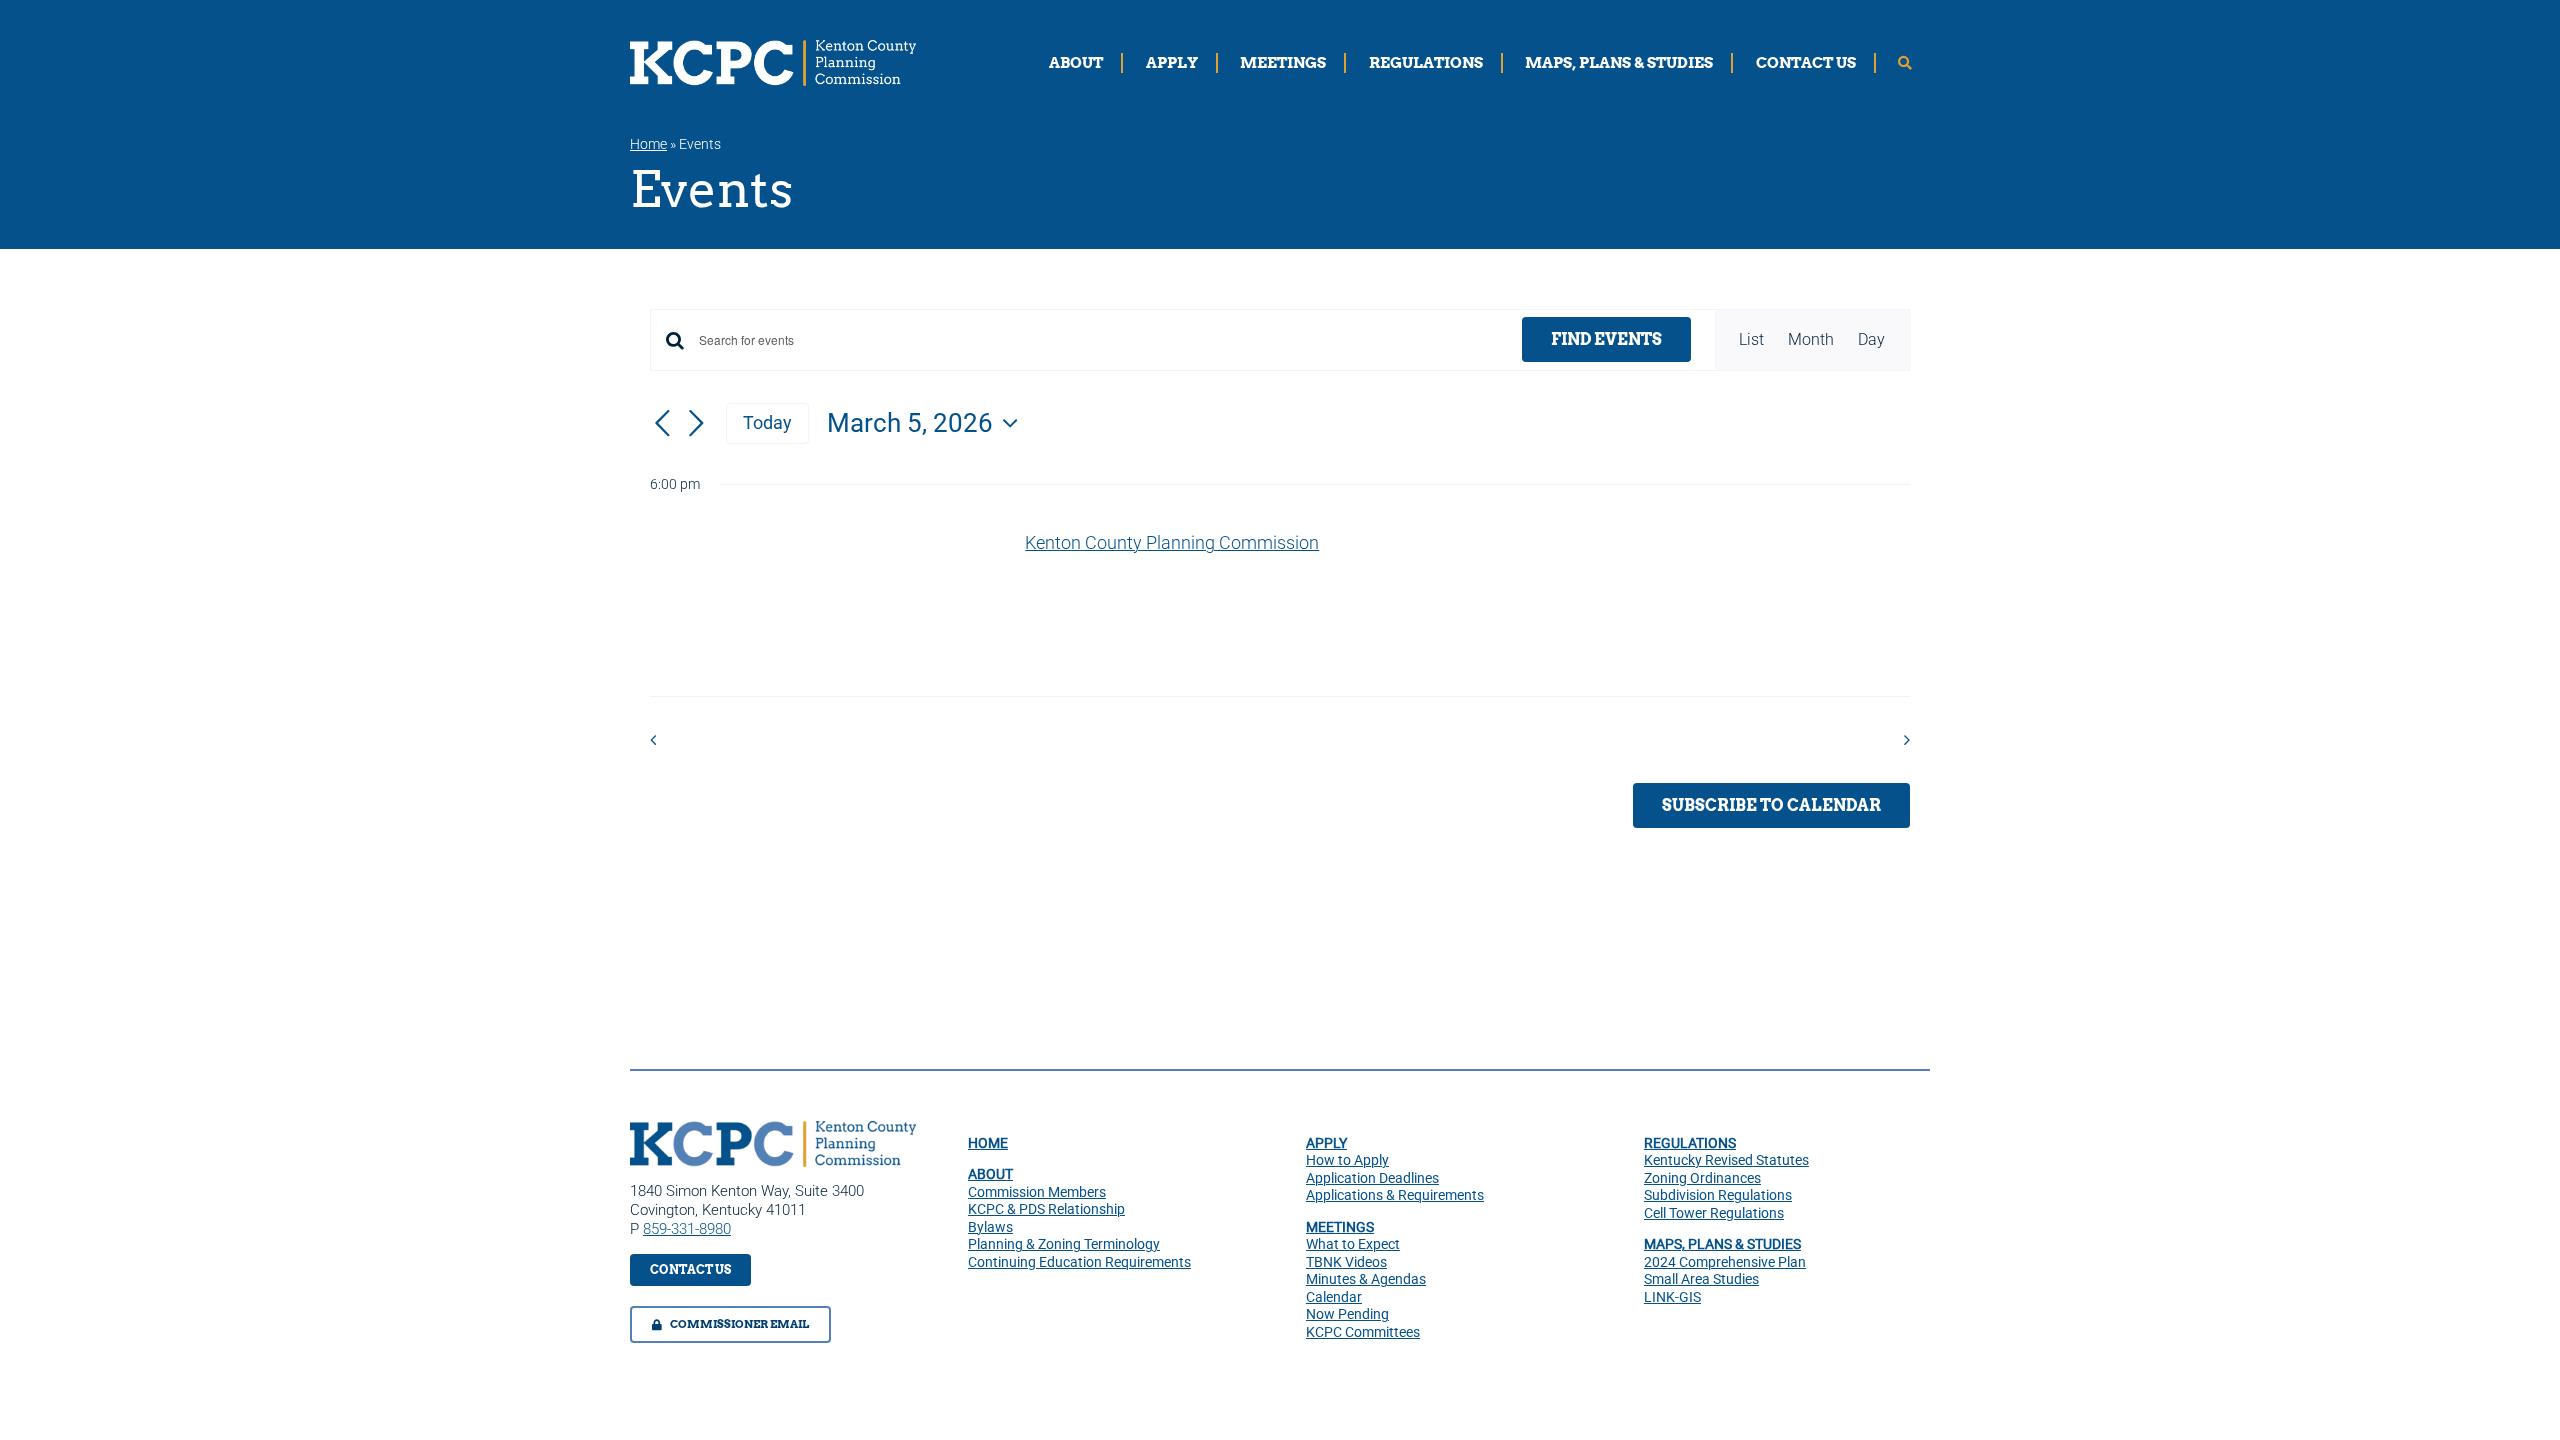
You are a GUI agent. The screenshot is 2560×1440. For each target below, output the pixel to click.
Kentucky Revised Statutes (1726, 1160)
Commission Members (1037, 1192)
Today (767, 422)
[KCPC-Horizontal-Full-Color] (773, 1128)
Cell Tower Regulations (1714, 1213)
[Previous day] (662, 424)
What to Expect (1353, 1244)
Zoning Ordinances (1702, 1178)
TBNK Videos (1346, 1262)
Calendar (1334, 1297)
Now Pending (1347, 1314)
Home (648, 144)
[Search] (1905, 63)
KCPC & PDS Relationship (1046, 1209)
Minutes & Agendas (1366, 1279)
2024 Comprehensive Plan (1725, 1262)
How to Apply (1347, 1160)
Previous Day (718, 739)
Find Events (1606, 339)
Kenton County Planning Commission (927, 570)
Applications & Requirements (1395, 1195)
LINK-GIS (1672, 1297)
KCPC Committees (1363, 1332)
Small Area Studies (1701, 1279)
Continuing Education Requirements (1079, 1262)
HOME (988, 1143)
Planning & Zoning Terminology (1064, 1244)
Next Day (1857, 739)
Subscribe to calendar (1771, 805)
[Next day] (696, 424)
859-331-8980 (687, 1229)
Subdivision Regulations (1718, 1195)
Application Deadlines (1372, 1178)
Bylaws (990, 1227)
